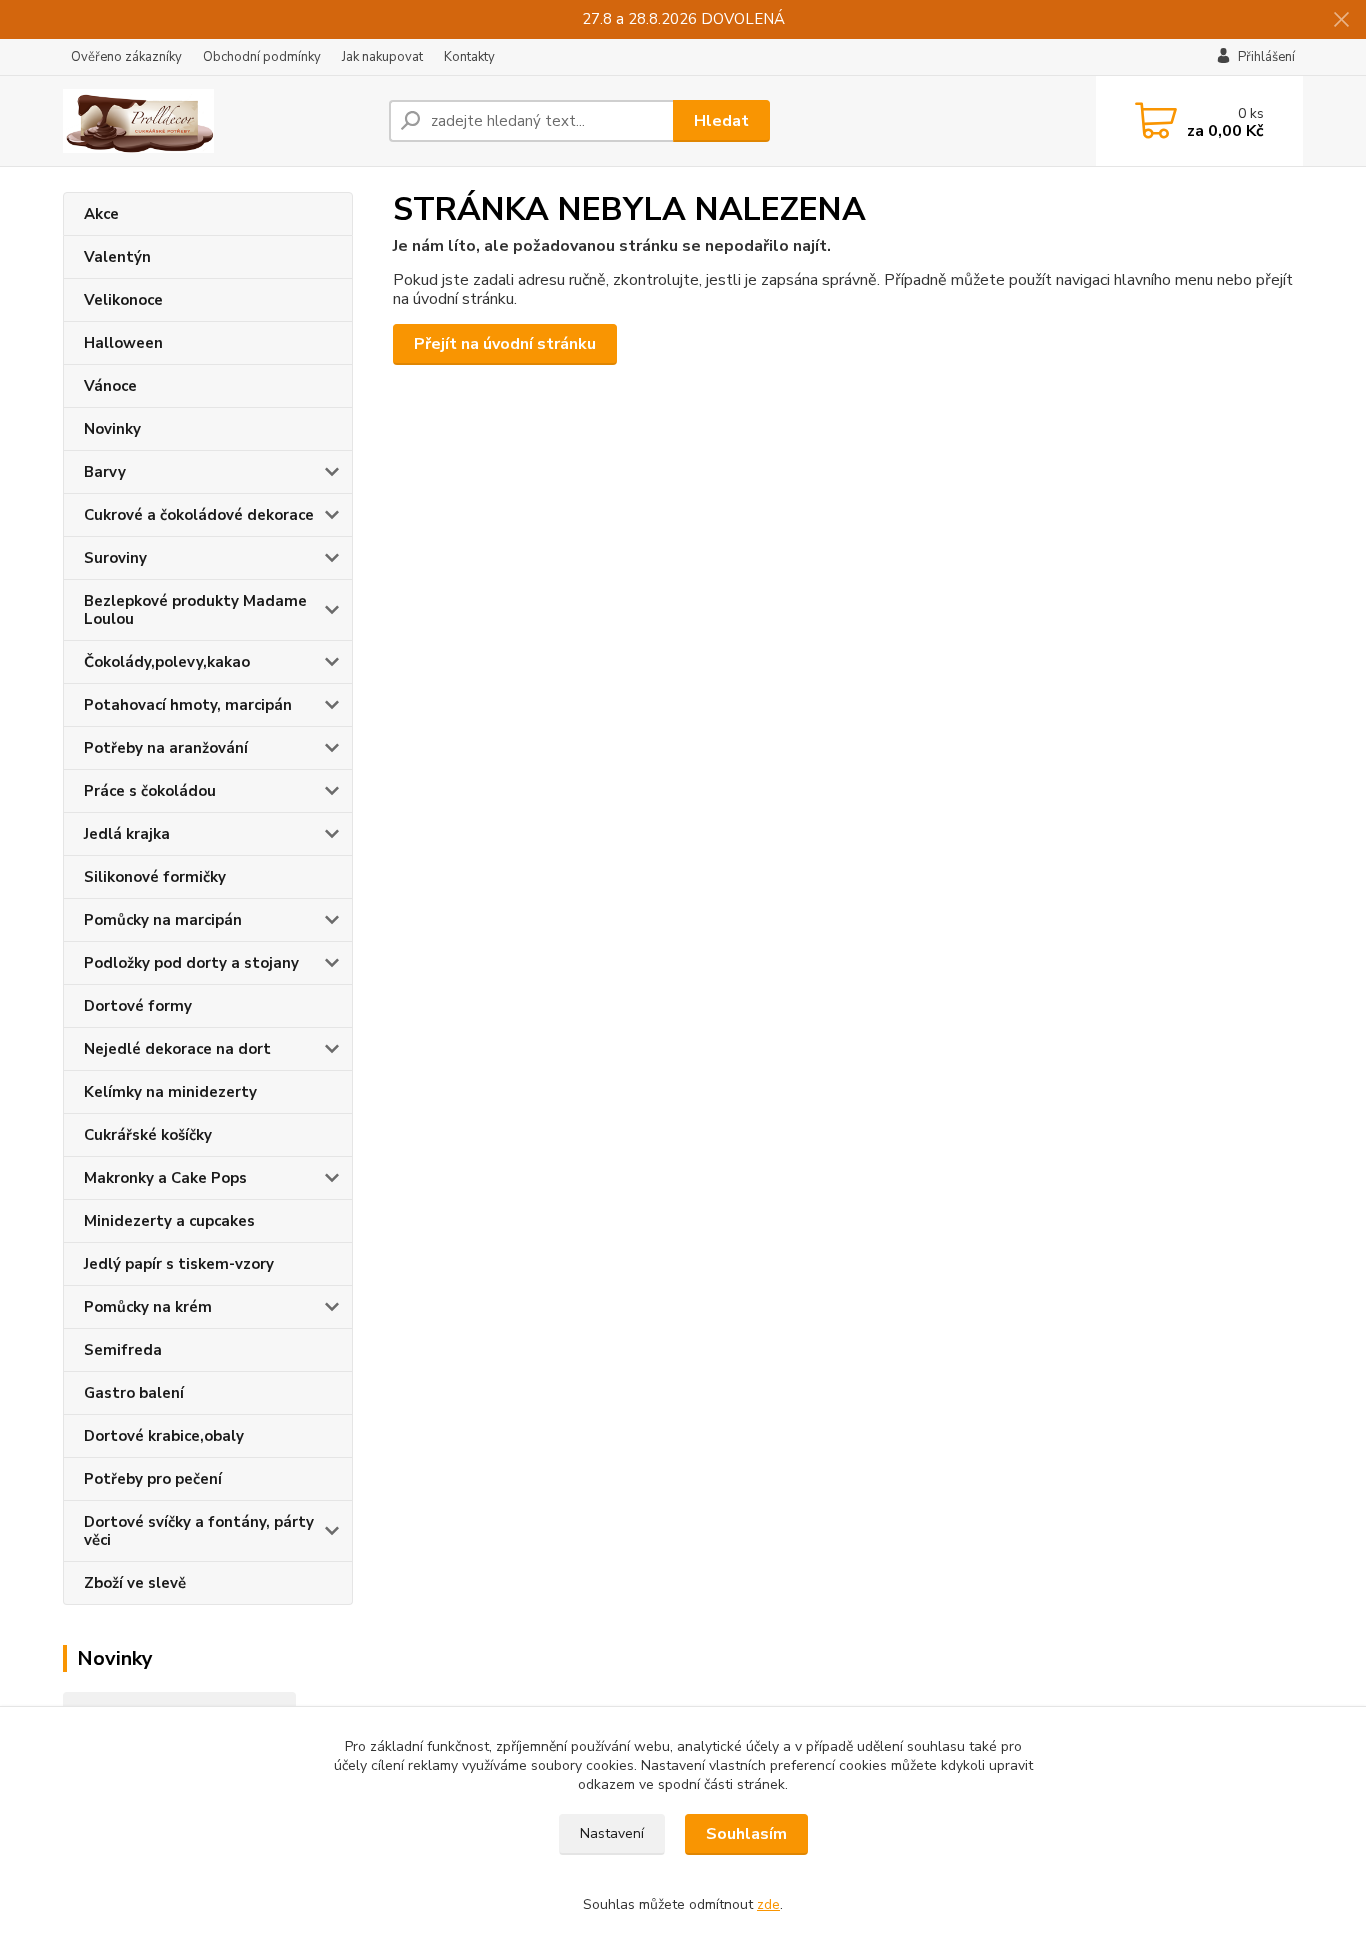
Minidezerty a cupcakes (169, 1221)
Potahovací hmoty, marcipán (188, 705)
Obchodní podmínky (262, 57)
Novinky (112, 429)
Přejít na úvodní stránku (505, 344)
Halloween (123, 343)
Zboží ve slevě (135, 1583)
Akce (101, 214)
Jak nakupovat (382, 57)
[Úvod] (218, 121)
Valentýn (117, 257)
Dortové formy (138, 1006)
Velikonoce (123, 300)
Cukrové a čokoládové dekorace (199, 515)
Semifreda (123, 1350)
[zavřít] (1341, 20)
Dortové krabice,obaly (164, 1436)
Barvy (105, 472)
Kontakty (469, 57)
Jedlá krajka (127, 834)
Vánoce (110, 386)
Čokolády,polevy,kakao (167, 662)
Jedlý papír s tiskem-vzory (179, 1264)
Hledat (721, 121)
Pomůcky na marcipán (163, 920)
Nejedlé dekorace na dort (177, 1049)
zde (768, 1904)
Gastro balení (134, 1393)
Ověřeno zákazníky (126, 57)
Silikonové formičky (155, 877)
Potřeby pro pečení (153, 1479)
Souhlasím (746, 1834)
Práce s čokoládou (150, 791)
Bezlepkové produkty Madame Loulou (195, 610)
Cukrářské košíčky (148, 1135)
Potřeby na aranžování (166, 748)
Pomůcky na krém (148, 1307)
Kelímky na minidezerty (170, 1092)
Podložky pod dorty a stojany (191, 963)
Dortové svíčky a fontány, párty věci (199, 1531)
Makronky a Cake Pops (165, 1178)
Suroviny (115, 558)
